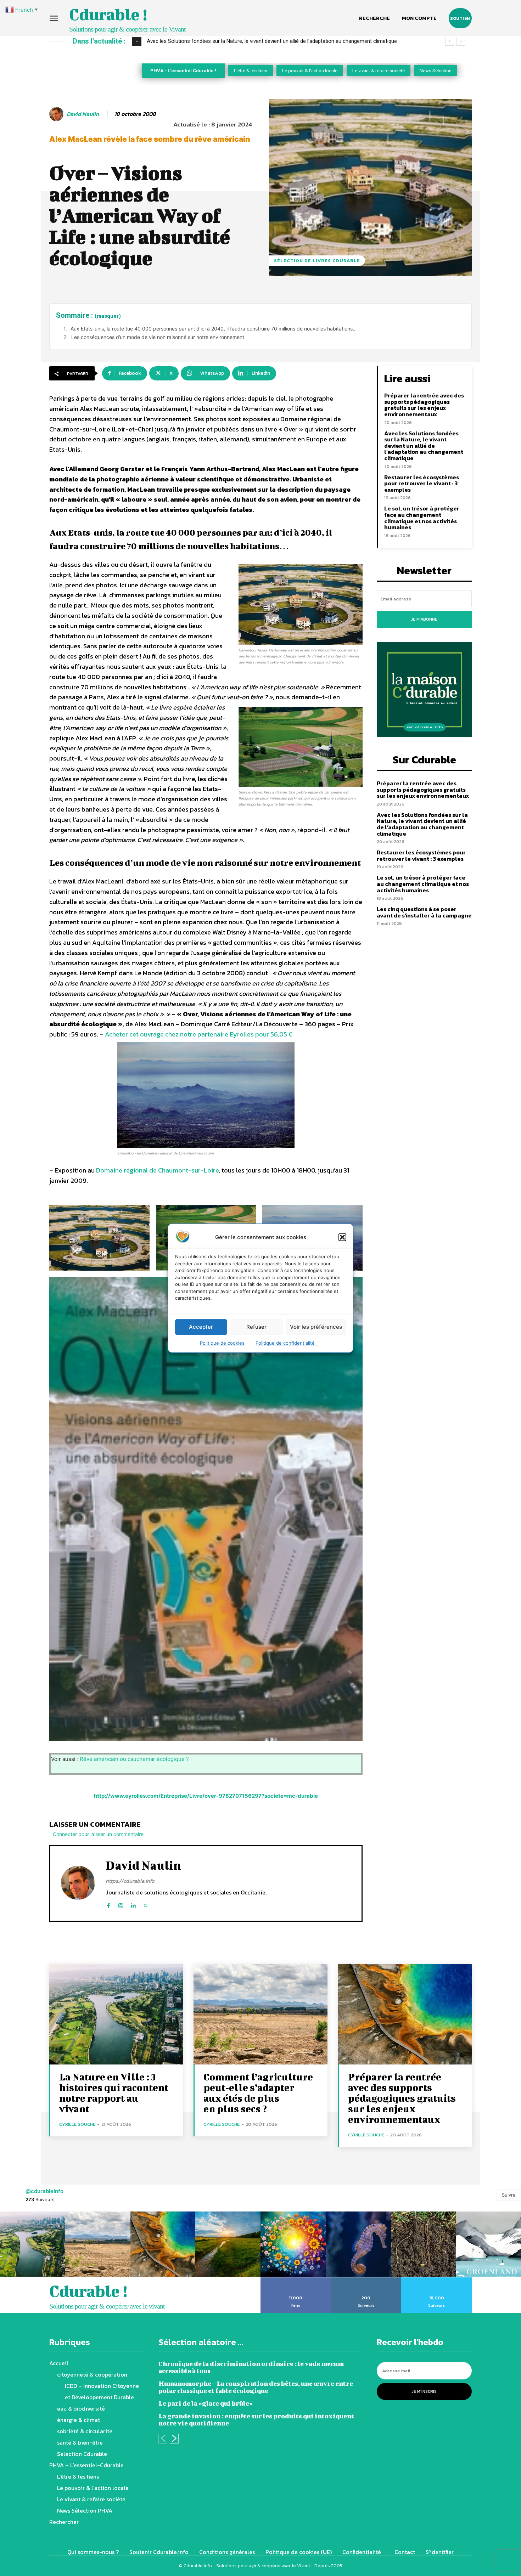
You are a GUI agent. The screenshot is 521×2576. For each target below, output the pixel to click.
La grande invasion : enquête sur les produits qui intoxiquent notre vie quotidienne (256, 2420)
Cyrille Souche (77, 2124)
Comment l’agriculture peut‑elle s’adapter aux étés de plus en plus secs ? (258, 2093)
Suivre (509, 2195)
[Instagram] (121, 1904)
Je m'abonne (424, 619)
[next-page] (174, 2439)
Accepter (201, 1327)
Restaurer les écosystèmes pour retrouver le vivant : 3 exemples (422, 483)
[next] (461, 41)
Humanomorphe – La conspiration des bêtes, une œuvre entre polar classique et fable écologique (256, 2387)
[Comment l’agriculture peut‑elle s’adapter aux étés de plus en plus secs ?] (260, 2014)
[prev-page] (163, 2439)
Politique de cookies (222, 1343)
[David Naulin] (57, 114)
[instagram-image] (33, 2244)
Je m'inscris (424, 2391)
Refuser (256, 1327)
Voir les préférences (316, 1327)
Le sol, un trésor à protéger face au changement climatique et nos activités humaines (422, 518)
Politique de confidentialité (287, 1343)
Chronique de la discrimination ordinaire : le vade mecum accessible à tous (251, 2367)
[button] (342, 1237)
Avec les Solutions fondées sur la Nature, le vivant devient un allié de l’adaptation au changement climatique (424, 446)
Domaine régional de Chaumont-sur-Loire (157, 1170)
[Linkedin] (133, 1904)
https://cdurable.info (130, 1881)
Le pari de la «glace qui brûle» (206, 2403)
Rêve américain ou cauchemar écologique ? (134, 1759)
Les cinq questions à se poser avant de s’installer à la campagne (424, 912)
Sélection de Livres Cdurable (317, 261)
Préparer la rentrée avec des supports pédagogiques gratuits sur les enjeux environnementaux (424, 405)
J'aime (296, 2280)
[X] (145, 1904)
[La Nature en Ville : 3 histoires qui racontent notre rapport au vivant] (116, 2014)
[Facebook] (108, 1904)
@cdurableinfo (44, 2191)
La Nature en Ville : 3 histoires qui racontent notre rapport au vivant (114, 2093)
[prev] (450, 41)
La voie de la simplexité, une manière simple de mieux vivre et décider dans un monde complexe (258, 41)
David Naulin (83, 114)
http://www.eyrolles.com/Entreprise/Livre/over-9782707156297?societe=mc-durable (206, 1796)
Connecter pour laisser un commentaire (98, 1834)
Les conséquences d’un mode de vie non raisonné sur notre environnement (158, 337)
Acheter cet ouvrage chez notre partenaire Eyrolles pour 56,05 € (199, 1034)
